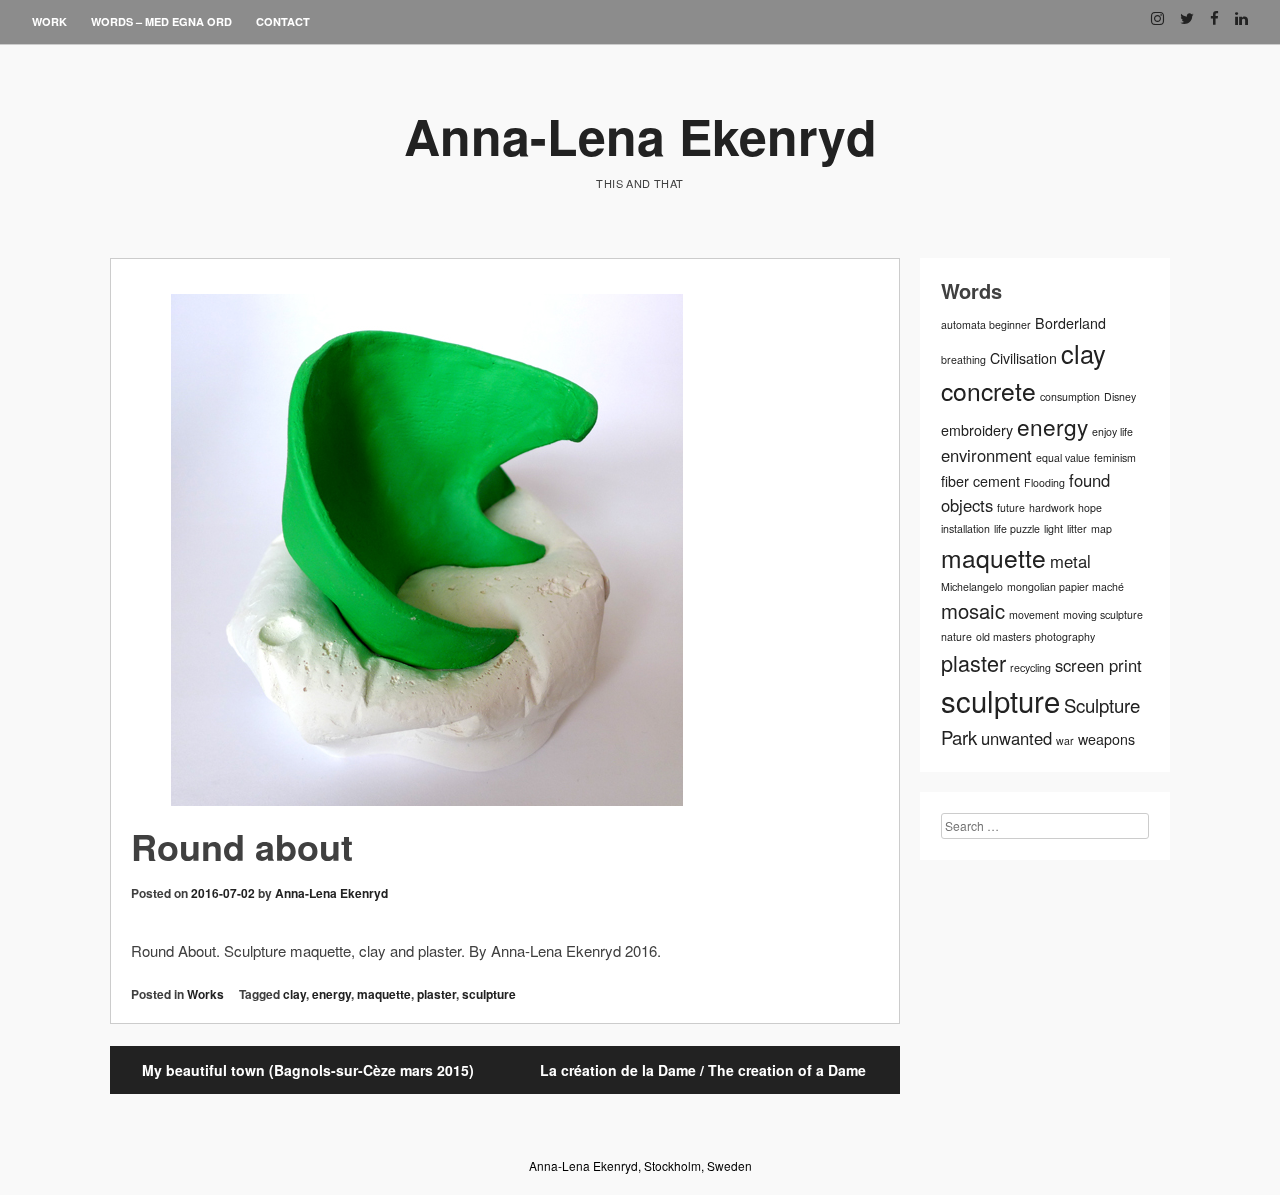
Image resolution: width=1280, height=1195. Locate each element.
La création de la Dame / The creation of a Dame (703, 1070)
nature (956, 636)
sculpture (489, 994)
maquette (384, 994)
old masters (1003, 636)
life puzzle (1017, 528)
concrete (988, 390)
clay (294, 994)
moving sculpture (1103, 614)
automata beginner (986, 324)
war (1065, 740)
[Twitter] (1187, 10)
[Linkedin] (1241, 10)
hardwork (1051, 507)
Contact (283, 21)
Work (49, 21)
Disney (1120, 396)
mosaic (973, 610)
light (1053, 528)
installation (965, 528)
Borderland (1070, 323)
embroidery (977, 430)
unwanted (1016, 738)
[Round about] (505, 553)
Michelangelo (972, 586)
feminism (1115, 457)
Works (205, 994)
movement (1034, 614)
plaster (436, 994)
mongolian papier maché (1065, 586)
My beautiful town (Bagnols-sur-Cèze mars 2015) (308, 1070)
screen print (1098, 665)
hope (1090, 507)
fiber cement (980, 481)
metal (1070, 561)
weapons (1106, 739)
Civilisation (1023, 358)
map (1101, 528)
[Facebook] (1214, 10)
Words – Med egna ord (161, 21)
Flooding (1044, 482)
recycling (1030, 667)
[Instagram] (1157, 10)
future (1011, 507)
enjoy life (1112, 431)
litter (1077, 528)
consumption (1070, 396)
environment (986, 455)
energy (331, 994)
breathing (963, 359)
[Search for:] (1045, 825)
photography (1065, 636)
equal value (1063, 457)
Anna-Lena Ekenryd (640, 135)
